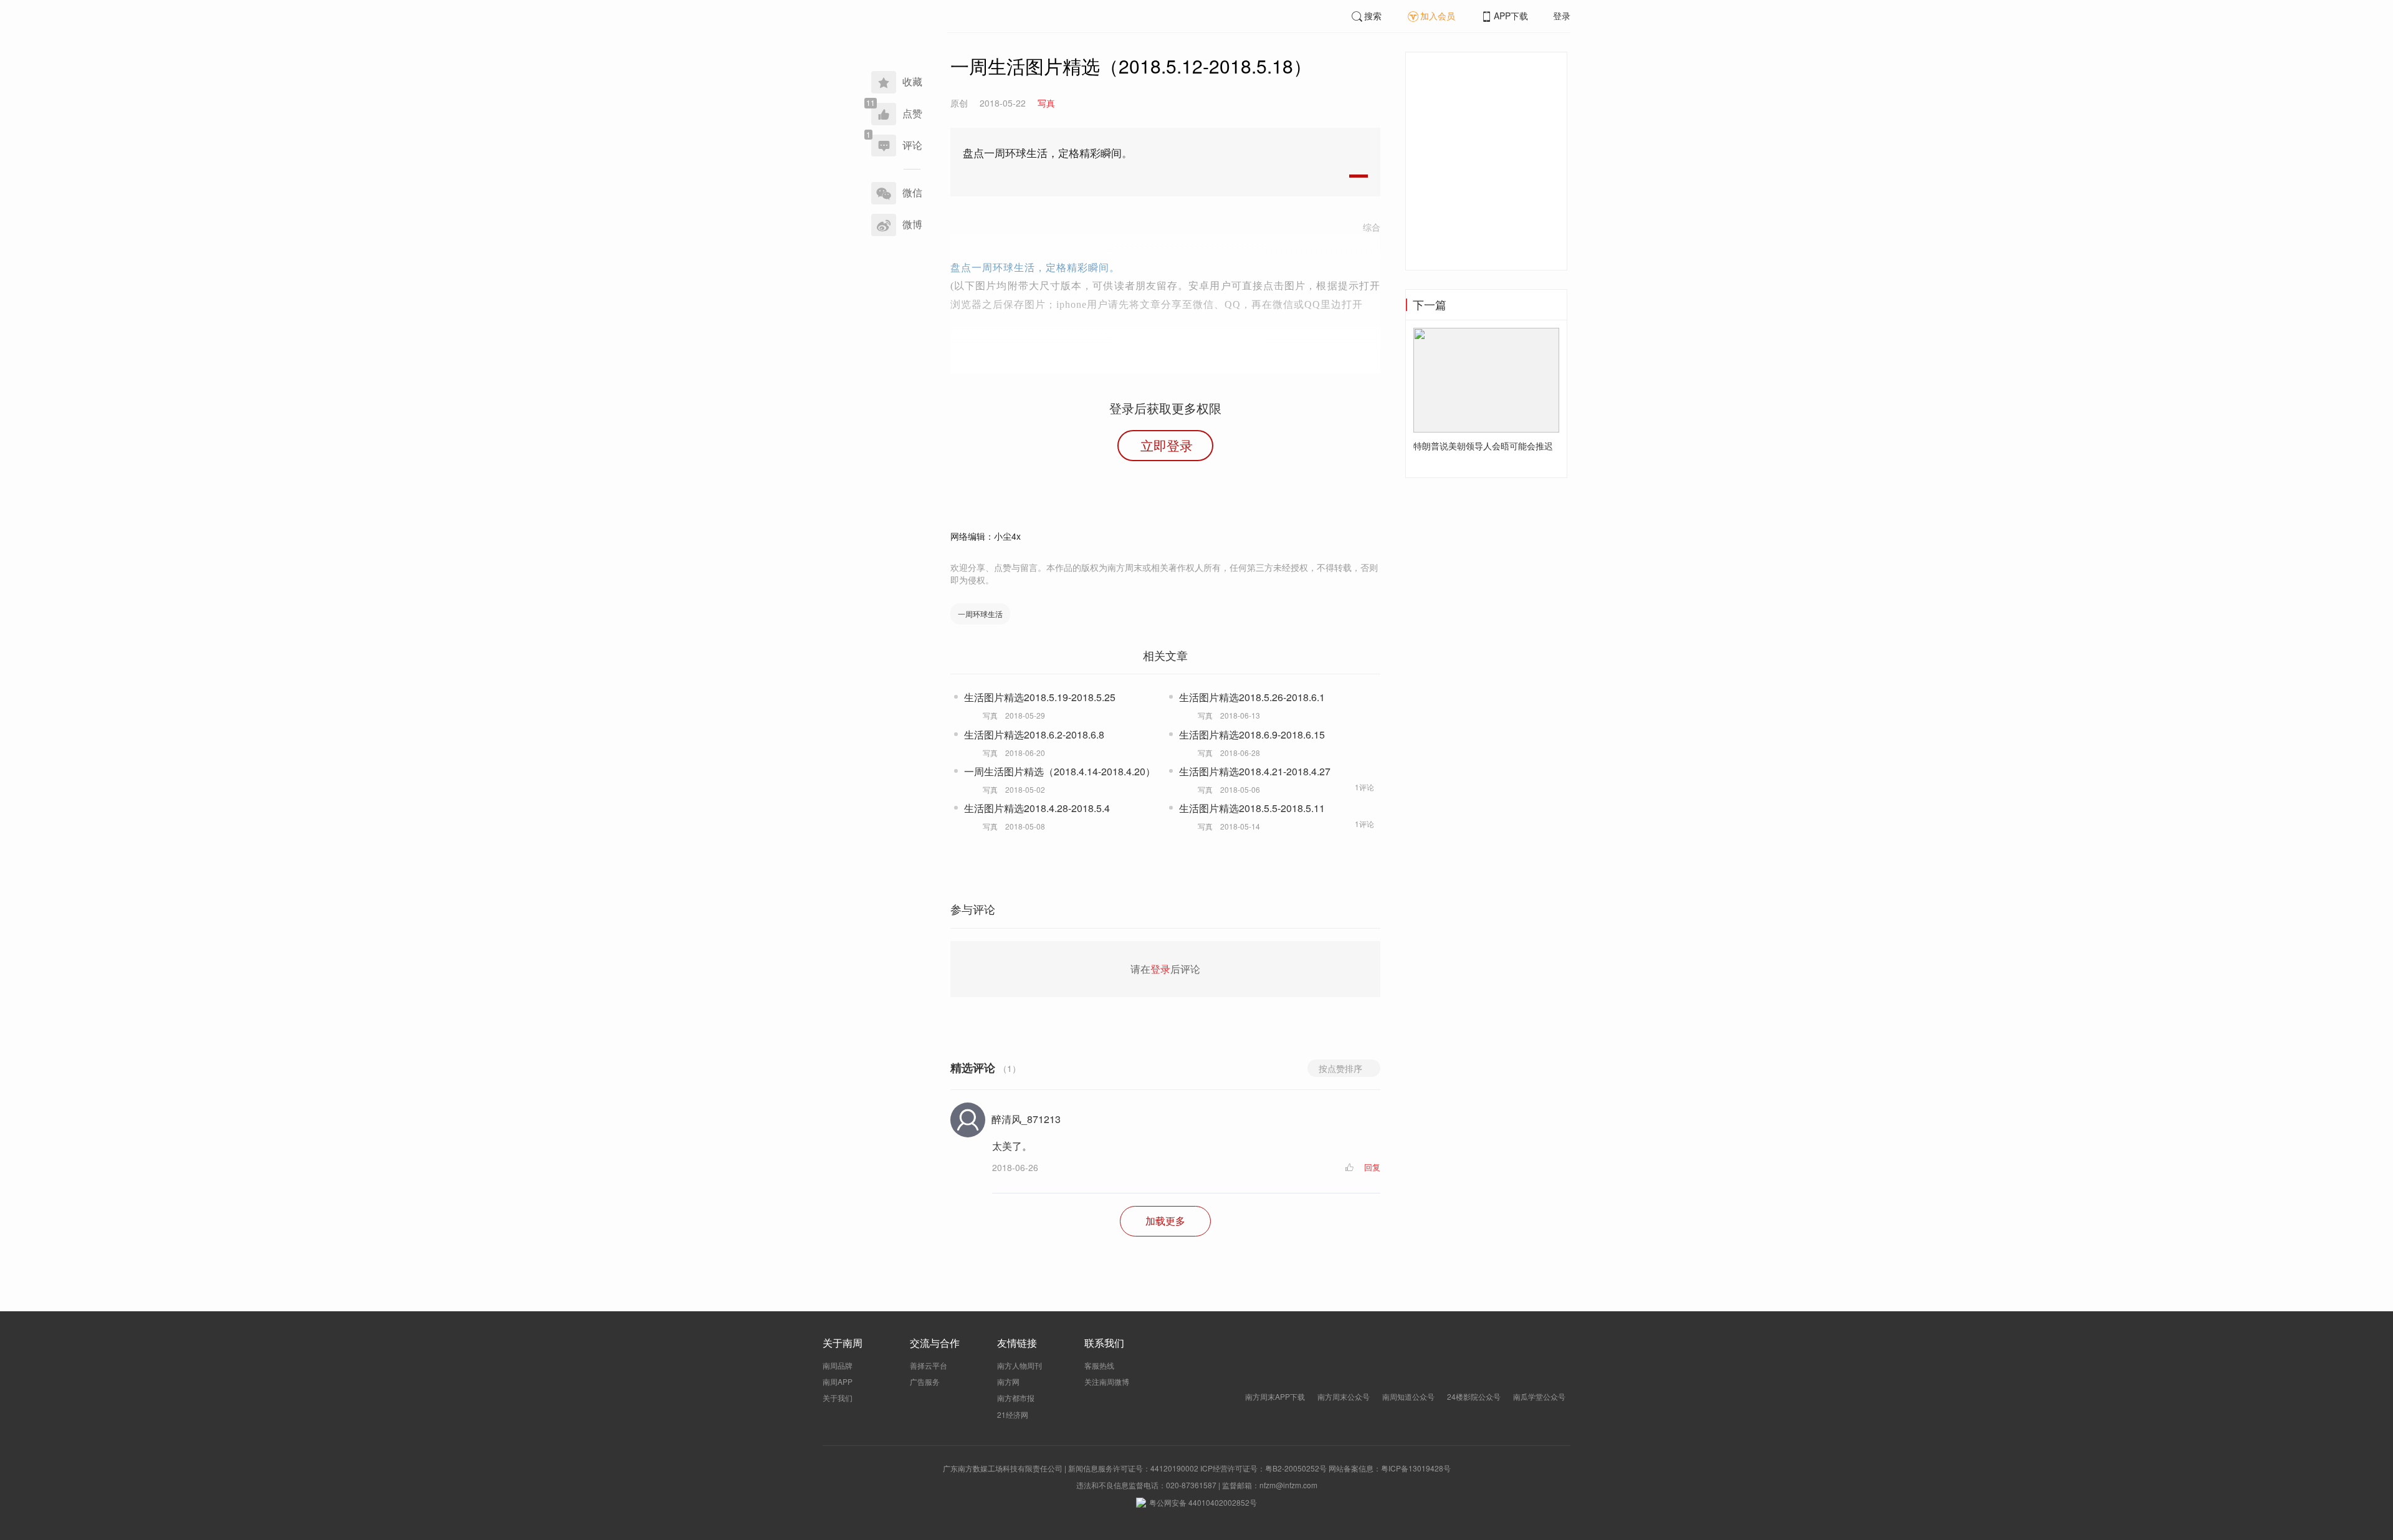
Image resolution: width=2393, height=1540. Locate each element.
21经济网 (1013, 1414)
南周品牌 (838, 1365)
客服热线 (1099, 1365)
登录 (1562, 16)
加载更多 (1165, 1221)
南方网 (1008, 1381)
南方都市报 (1016, 1398)
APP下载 (1511, 16)
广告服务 (925, 1381)
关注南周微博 (1107, 1381)
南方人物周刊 (1020, 1365)
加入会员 (1438, 16)
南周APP (838, 1381)
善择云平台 (929, 1365)
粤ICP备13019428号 (1416, 1468)
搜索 (1373, 16)
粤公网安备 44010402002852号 (1203, 1502)
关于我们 (838, 1398)
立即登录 (1167, 445)
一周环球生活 (980, 614)
